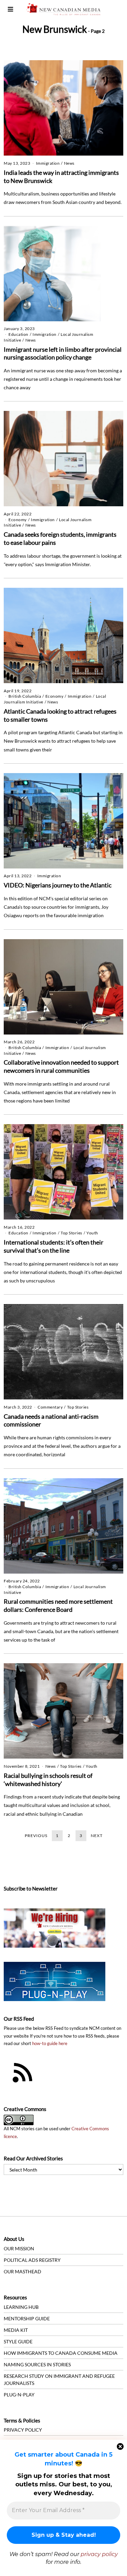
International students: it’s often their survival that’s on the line (54, 1246)
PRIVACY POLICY (23, 2430)
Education (18, 334)
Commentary (50, 1407)
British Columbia (25, 696)
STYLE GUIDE (18, 2341)
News (69, 163)
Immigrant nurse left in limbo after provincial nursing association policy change (63, 353)
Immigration (48, 163)
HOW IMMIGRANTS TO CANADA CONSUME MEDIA (61, 2353)
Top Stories (71, 1233)
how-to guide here (50, 2044)
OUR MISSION (19, 2248)
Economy (18, 520)
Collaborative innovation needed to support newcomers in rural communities (61, 1066)
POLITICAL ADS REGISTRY (32, 2260)
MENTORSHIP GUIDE (27, 2318)
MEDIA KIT (16, 2330)
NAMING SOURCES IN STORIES (37, 2364)
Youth (92, 1233)
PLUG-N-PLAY (19, 2395)
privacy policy (99, 2554)
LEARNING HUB (21, 2307)
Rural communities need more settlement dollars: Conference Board (58, 1605)
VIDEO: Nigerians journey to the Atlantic (58, 885)
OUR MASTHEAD (23, 2271)
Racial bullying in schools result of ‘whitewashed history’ (48, 1780)
